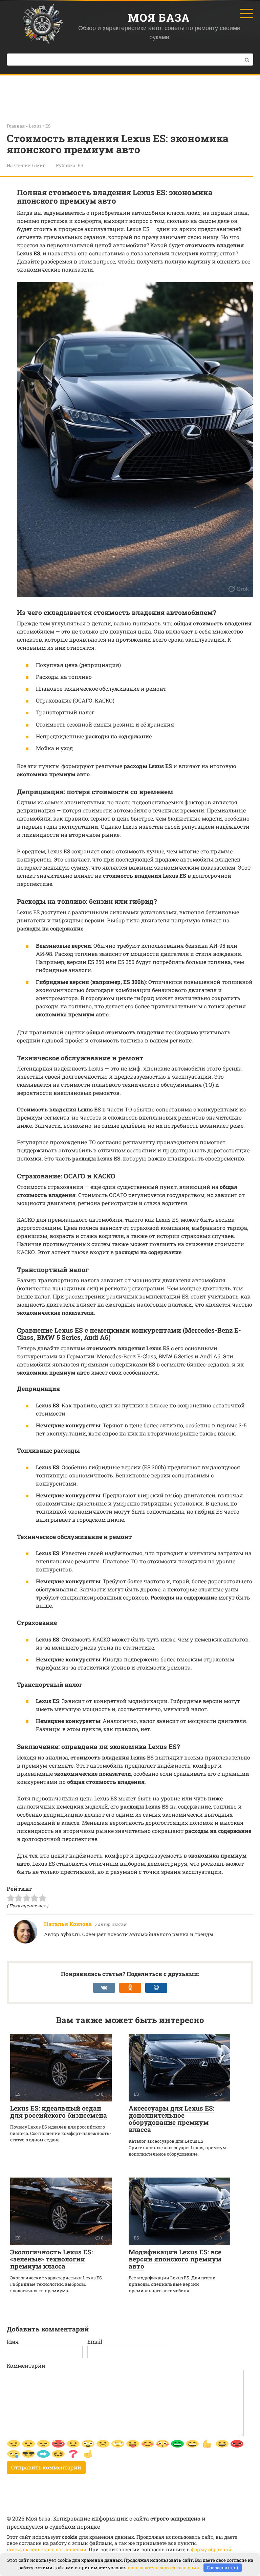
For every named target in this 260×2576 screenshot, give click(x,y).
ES (80, 165)
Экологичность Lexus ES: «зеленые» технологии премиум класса (51, 2259)
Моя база (159, 17)
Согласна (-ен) (222, 2568)
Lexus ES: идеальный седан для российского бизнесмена (59, 2112)
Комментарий (26, 2365)
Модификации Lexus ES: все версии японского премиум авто (175, 2259)
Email (95, 2341)
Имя (13, 2341)
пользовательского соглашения (47, 2549)
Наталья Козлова (68, 1924)
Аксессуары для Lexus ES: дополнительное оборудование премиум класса (171, 2119)
